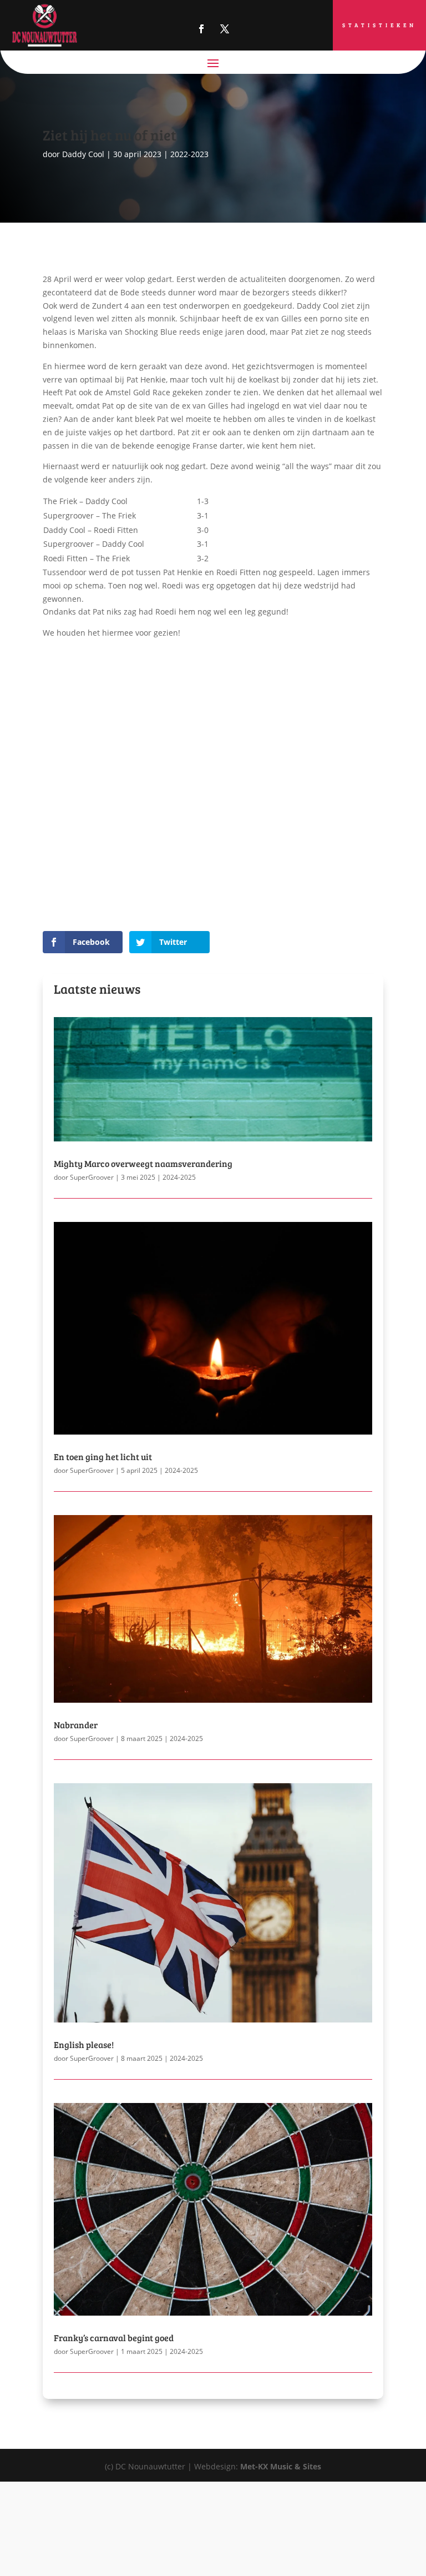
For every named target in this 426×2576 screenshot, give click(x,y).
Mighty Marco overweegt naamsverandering (143, 1163)
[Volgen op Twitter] (225, 29)
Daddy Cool (83, 154)
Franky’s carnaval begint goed (114, 2338)
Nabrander (76, 1725)
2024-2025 (179, 1177)
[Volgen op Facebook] (201, 29)
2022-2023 (189, 154)
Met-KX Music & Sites (281, 2466)
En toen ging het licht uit (103, 1456)
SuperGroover (92, 1177)
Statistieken (379, 25)
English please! (84, 2044)
